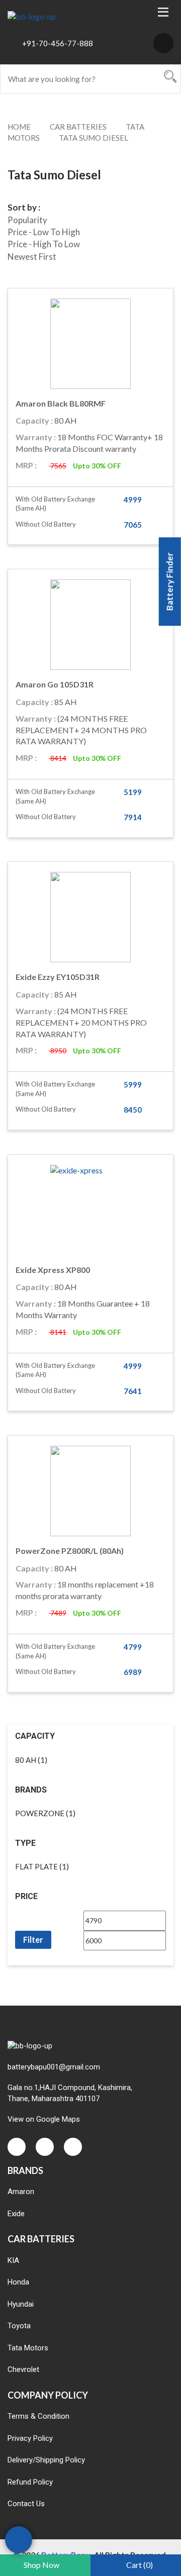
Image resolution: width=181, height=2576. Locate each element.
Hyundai (21, 2304)
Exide (16, 2214)
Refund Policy (30, 2482)
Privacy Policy (30, 2438)
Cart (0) (140, 2565)
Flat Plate (36, 1866)
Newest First (32, 257)
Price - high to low (44, 244)
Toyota (19, 2326)
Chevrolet (23, 2369)
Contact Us (26, 2504)
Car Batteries (78, 127)
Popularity (27, 220)
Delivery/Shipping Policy (46, 2460)
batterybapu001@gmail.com (54, 2067)
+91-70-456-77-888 (58, 43)
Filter (33, 1940)
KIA (13, 2260)
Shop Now (41, 2565)
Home (19, 127)
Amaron (21, 2192)
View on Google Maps (44, 2119)
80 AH (26, 1760)
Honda (18, 2282)
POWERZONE (40, 1813)
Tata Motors (28, 2348)
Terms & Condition (38, 2416)
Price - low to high (44, 232)
